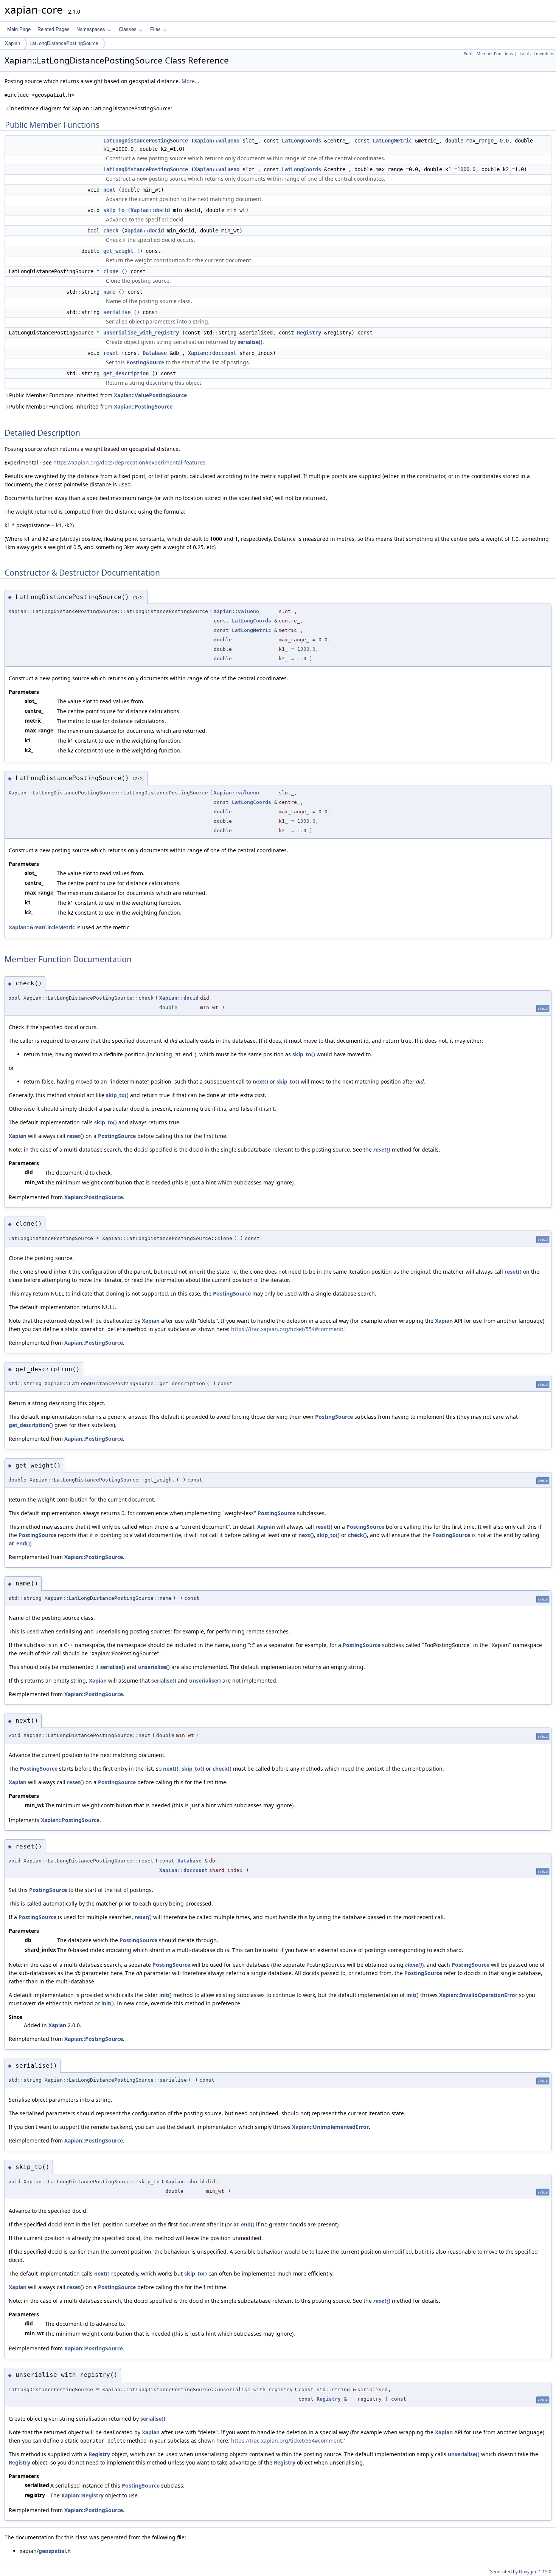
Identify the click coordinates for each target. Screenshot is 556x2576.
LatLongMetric (392, 141)
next (109, 190)
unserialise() (154, 1667)
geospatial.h (55, 2551)
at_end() (19, 1543)
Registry (309, 333)
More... (190, 81)
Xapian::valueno (217, 141)
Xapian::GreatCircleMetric (42, 927)
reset (111, 353)
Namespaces (91, 29)
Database (155, 353)
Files (155, 29)
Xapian (12, 43)
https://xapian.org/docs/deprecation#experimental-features (129, 462)
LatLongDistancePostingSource (64, 43)
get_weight (118, 251)
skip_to (114, 210)
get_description (126, 373)
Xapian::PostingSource (143, 406)
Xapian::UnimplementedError (330, 2127)
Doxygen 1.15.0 (535, 2572)
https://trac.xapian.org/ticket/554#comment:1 (289, 1329)
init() (165, 1995)
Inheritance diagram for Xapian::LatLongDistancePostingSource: (91, 108)
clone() (414, 1965)
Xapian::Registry (82, 2495)
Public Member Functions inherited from (98, 395)
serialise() (250, 342)
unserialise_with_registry (141, 333)
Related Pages (54, 29)
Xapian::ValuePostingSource (150, 395)
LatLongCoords (301, 141)
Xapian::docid (150, 210)
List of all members (536, 54)
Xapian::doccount (212, 353)
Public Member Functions (488, 54)
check (111, 231)
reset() (75, 1136)
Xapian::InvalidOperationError (478, 1995)
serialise (117, 312)
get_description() (31, 1425)
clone (111, 271)
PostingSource (145, 362)
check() (357, 1535)
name (109, 292)
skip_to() (304, 1054)
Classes (128, 29)
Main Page (19, 29)
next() (260, 1081)
